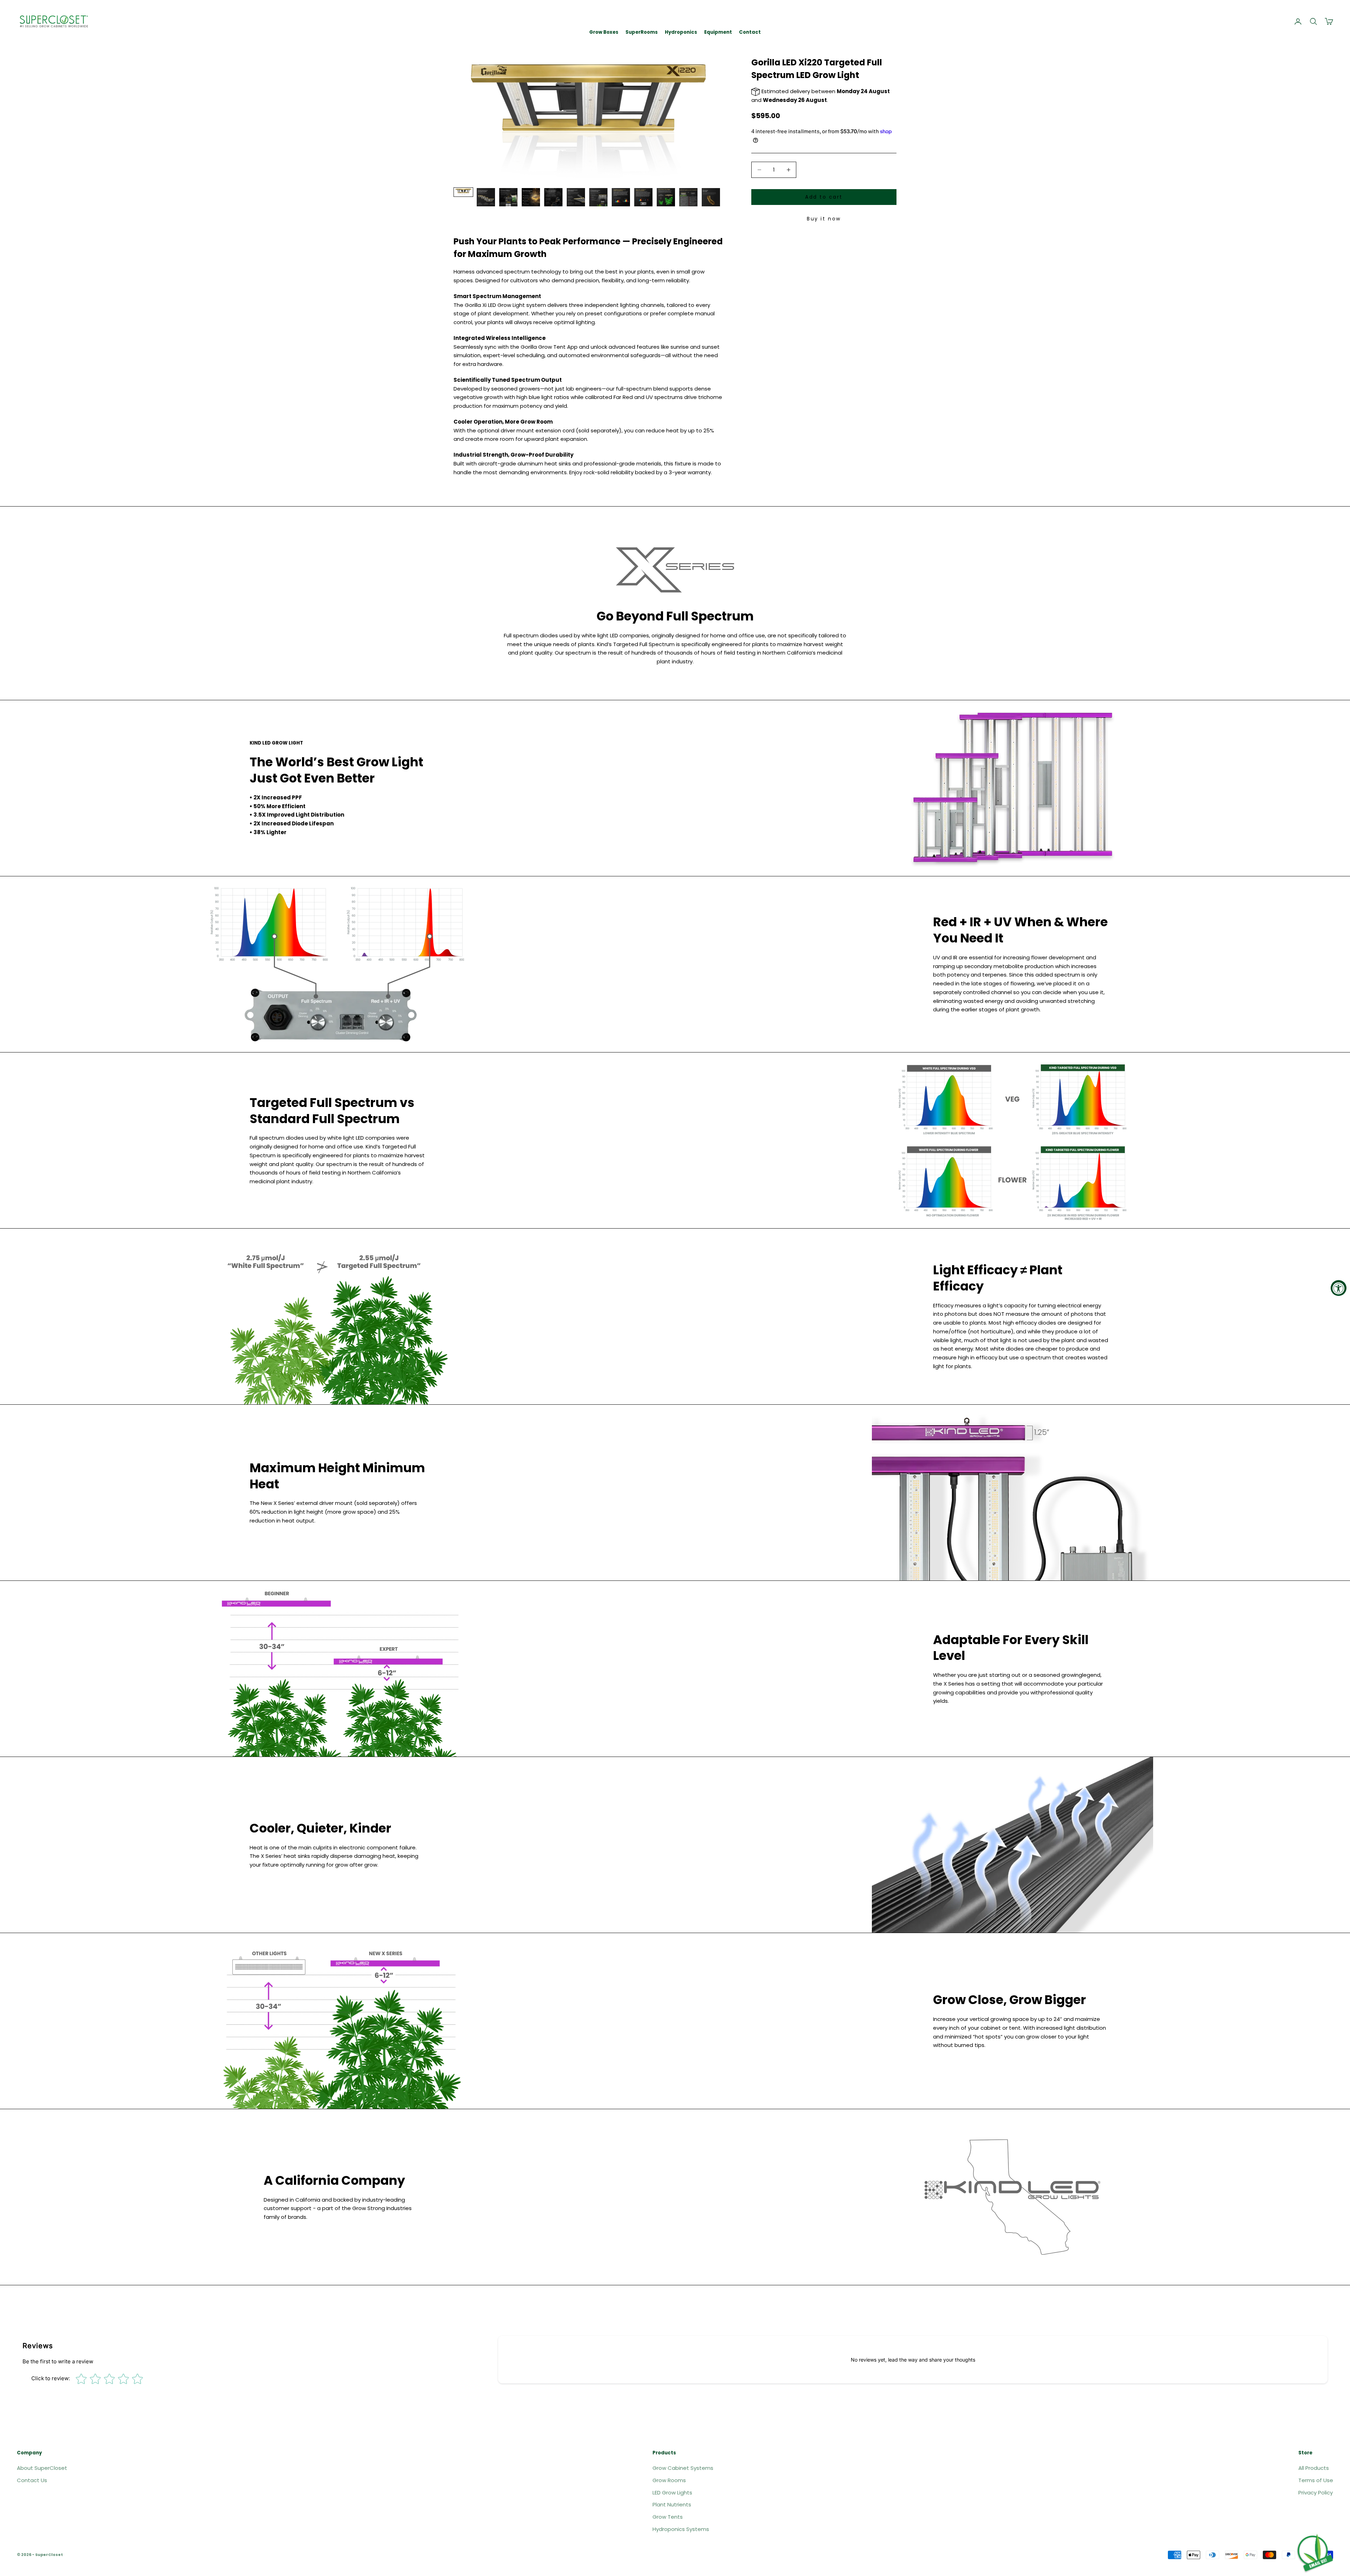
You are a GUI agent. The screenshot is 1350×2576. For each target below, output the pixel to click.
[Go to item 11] (688, 197)
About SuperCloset (42, 2468)
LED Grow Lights (672, 2493)
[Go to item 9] (643, 197)
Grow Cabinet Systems (683, 2468)
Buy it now (824, 219)
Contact (750, 32)
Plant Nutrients (672, 2504)
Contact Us (32, 2480)
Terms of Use (1316, 2480)
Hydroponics (681, 32)
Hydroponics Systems (681, 2529)
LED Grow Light (507, 305)
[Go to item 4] (531, 197)
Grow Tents (668, 2517)
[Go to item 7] (598, 197)
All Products (1314, 2468)
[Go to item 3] (508, 197)
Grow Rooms (669, 2480)
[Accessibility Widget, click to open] (1339, 1288)
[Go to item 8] (621, 197)
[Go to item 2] (486, 197)
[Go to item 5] (553, 197)
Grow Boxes (604, 32)
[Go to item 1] (463, 192)
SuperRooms (642, 32)
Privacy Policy (1316, 2493)
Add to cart (824, 197)
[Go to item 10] (666, 197)
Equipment (718, 32)
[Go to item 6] (576, 197)
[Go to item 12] (711, 197)
